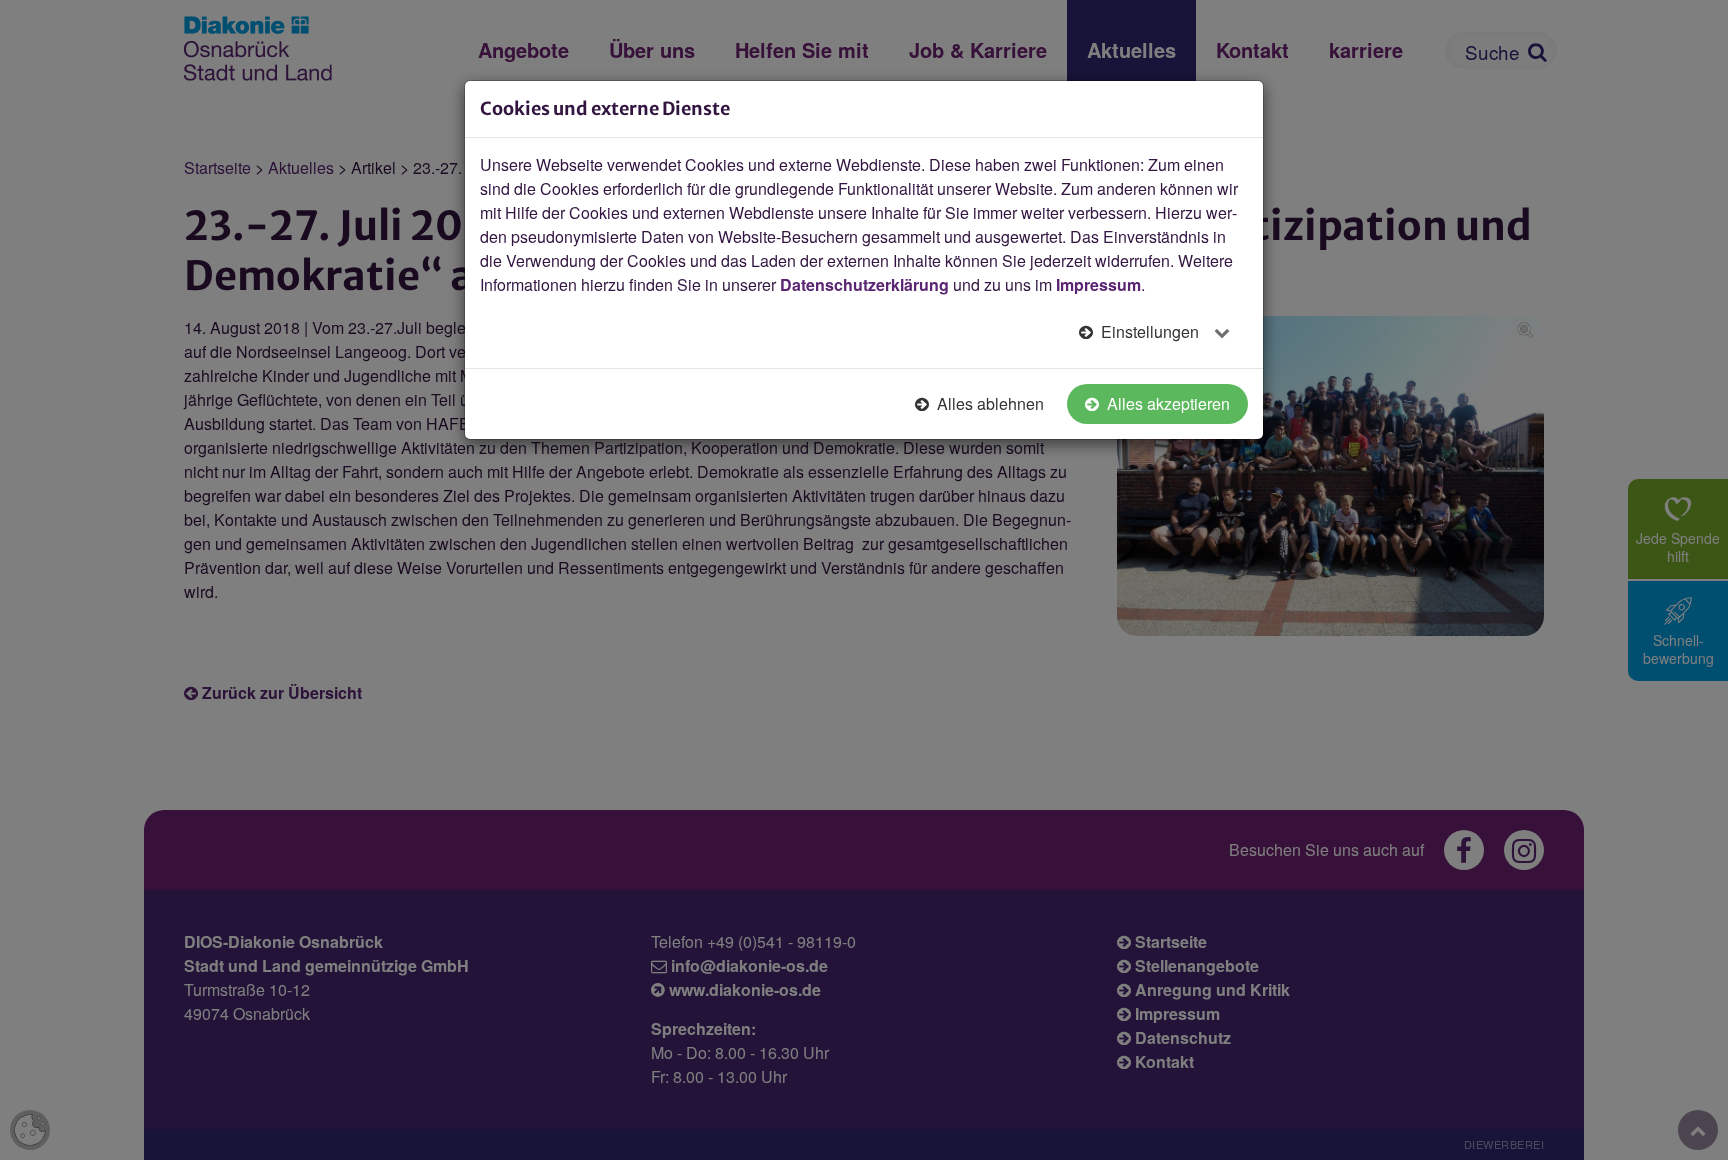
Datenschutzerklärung (864, 284)
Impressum (1098, 284)
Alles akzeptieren (1166, 403)
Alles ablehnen (988, 403)
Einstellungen (1150, 331)
